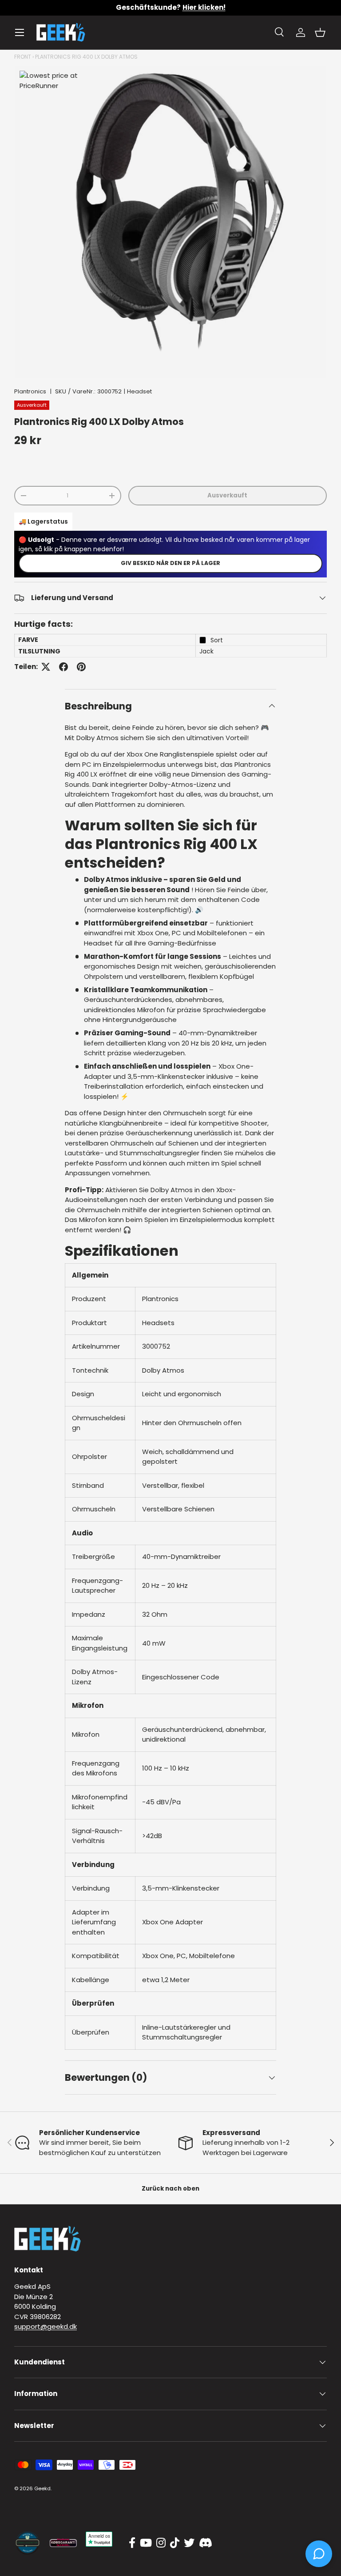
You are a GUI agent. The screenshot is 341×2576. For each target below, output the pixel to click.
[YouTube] (146, 2543)
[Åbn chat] (319, 2554)
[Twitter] (189, 2543)
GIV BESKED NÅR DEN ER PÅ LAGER (170, 563)
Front (23, 57)
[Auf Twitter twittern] (46, 667)
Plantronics (30, 391)
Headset (139, 391)
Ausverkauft (227, 495)
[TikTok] (175, 2543)
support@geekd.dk (46, 2326)
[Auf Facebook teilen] (63, 667)
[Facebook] (132, 2543)
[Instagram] (161, 2543)
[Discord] (206, 2543)
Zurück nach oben (170, 2189)
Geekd (42, 2488)
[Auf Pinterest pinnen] (81, 667)
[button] (320, 32)
